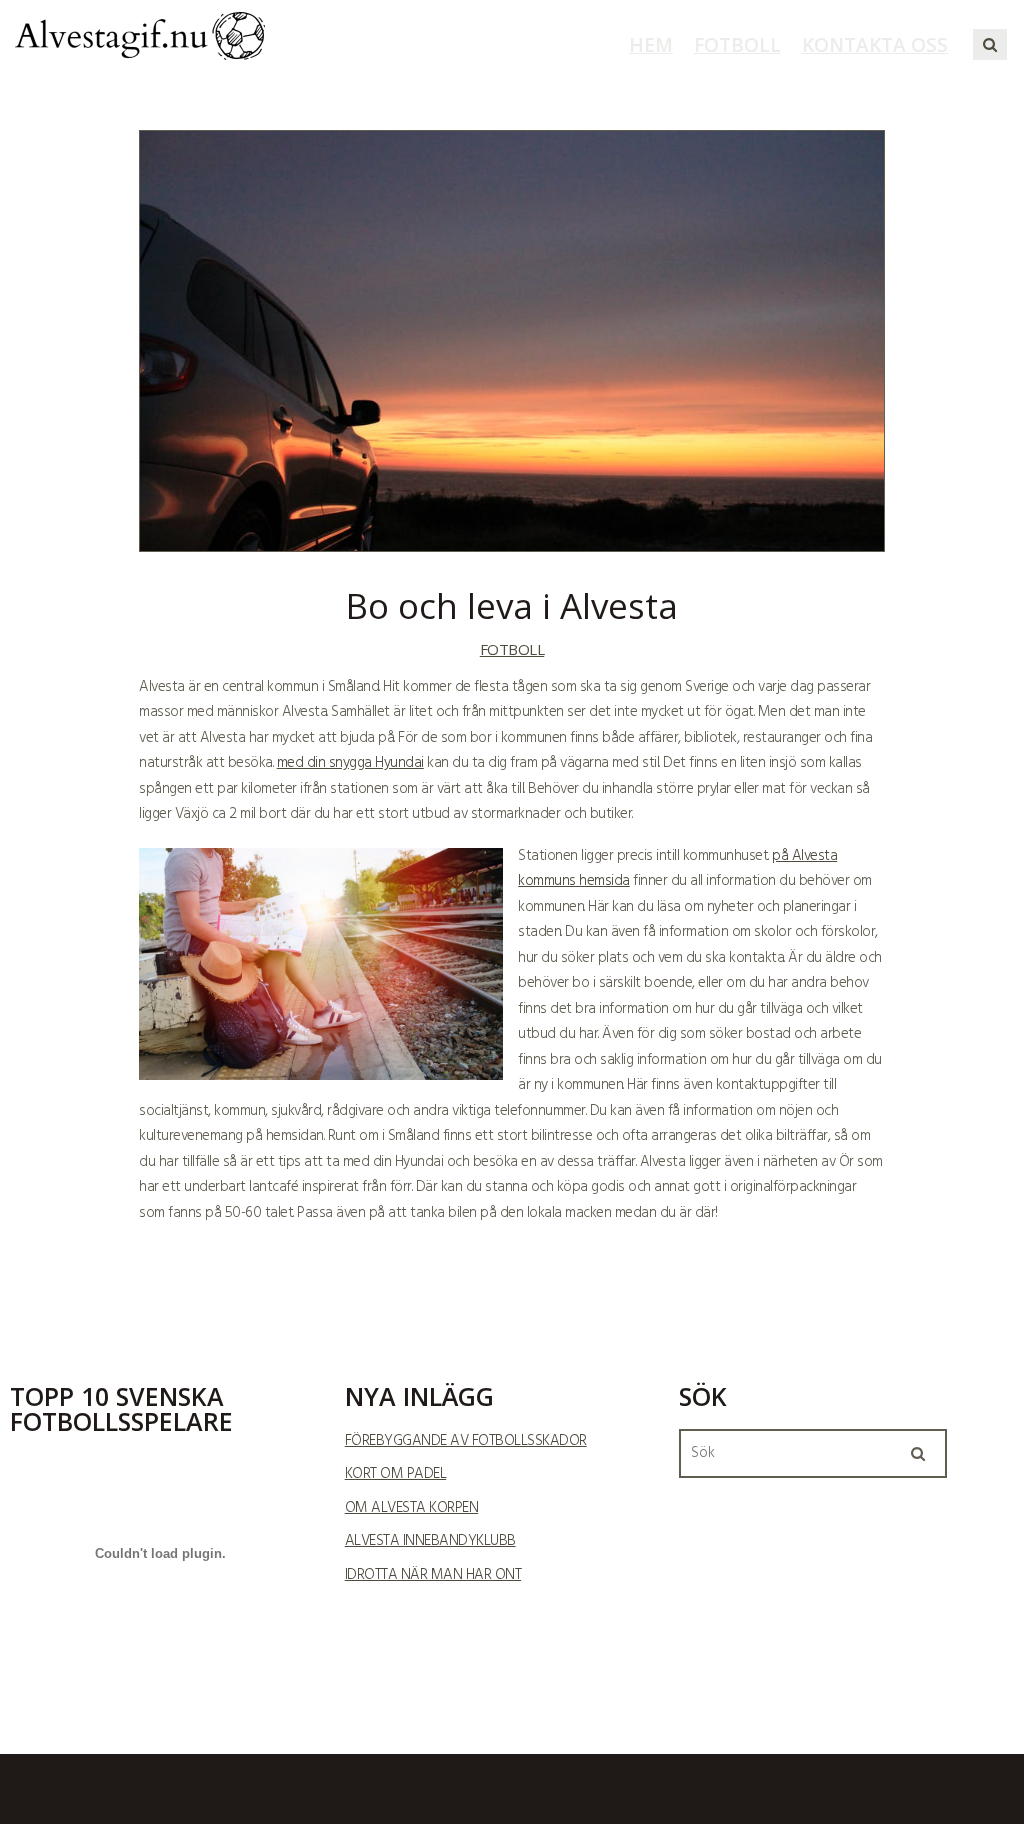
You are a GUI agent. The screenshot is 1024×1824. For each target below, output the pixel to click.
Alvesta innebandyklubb (430, 1541)
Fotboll (512, 649)
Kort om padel (396, 1474)
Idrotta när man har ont (433, 1575)
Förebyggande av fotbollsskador (466, 1441)
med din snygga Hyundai (350, 763)
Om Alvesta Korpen (412, 1508)
